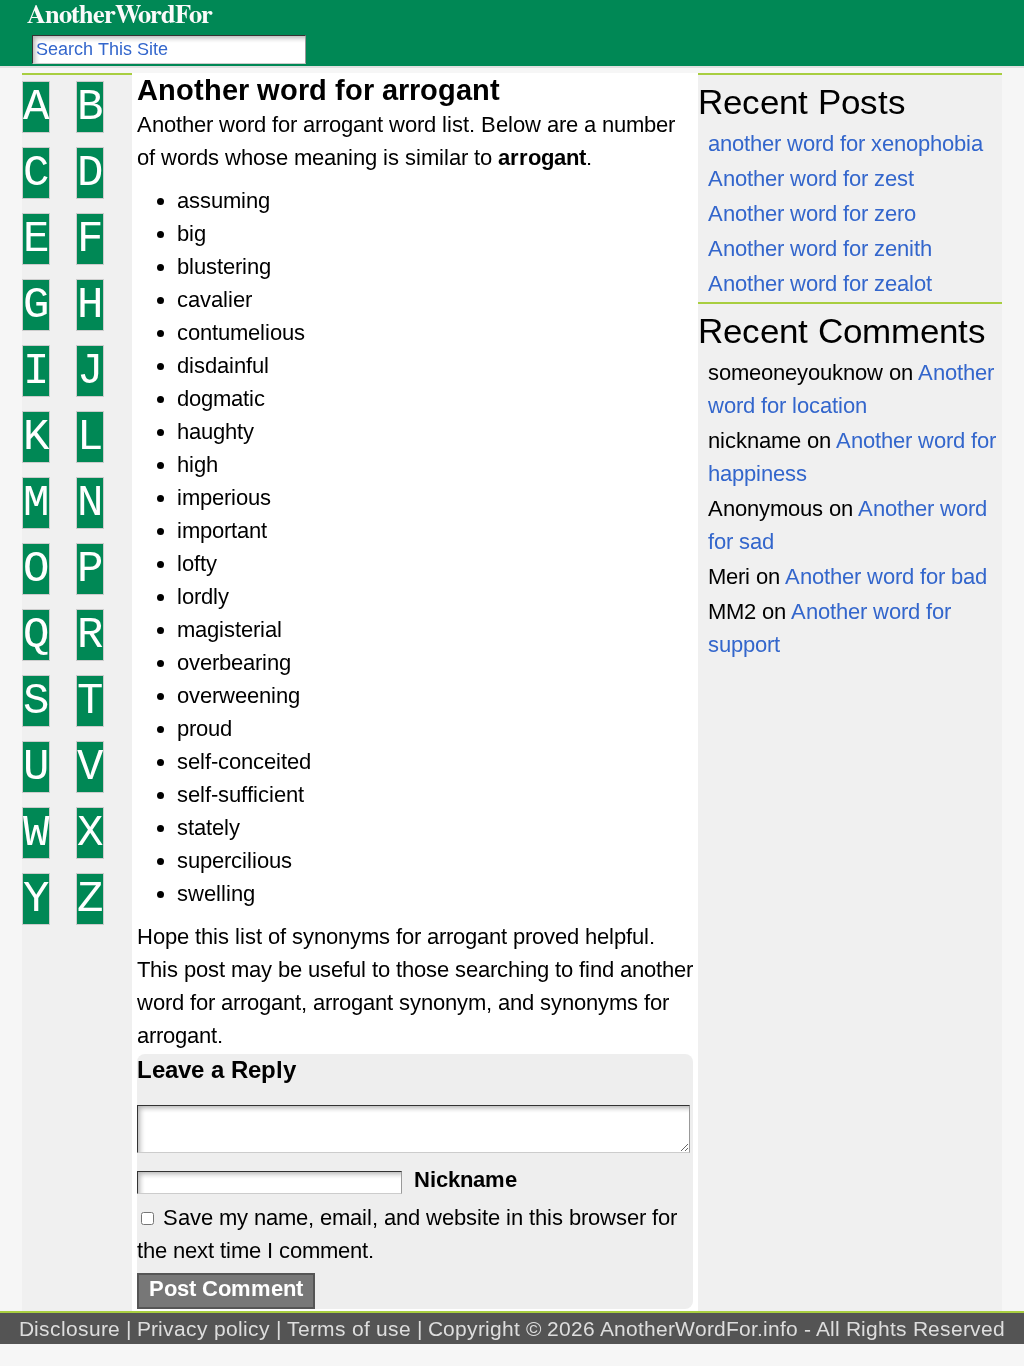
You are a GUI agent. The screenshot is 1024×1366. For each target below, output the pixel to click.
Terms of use (349, 1328)
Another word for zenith (820, 248)
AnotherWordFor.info (699, 1328)
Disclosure (69, 1328)
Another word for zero (812, 213)
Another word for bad (886, 576)
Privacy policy (203, 1328)
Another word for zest (811, 178)
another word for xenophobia (845, 143)
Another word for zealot (820, 283)
